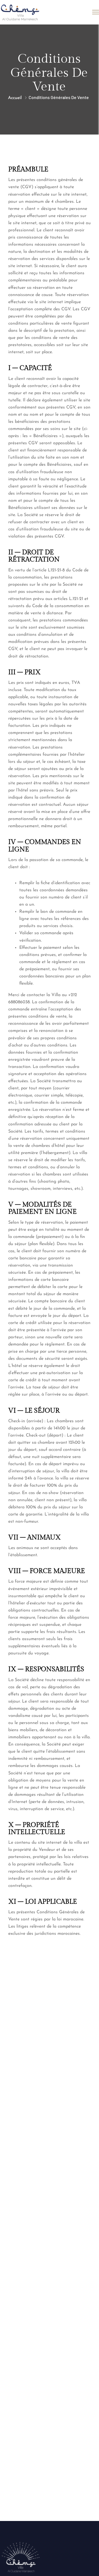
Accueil (15, 98)
